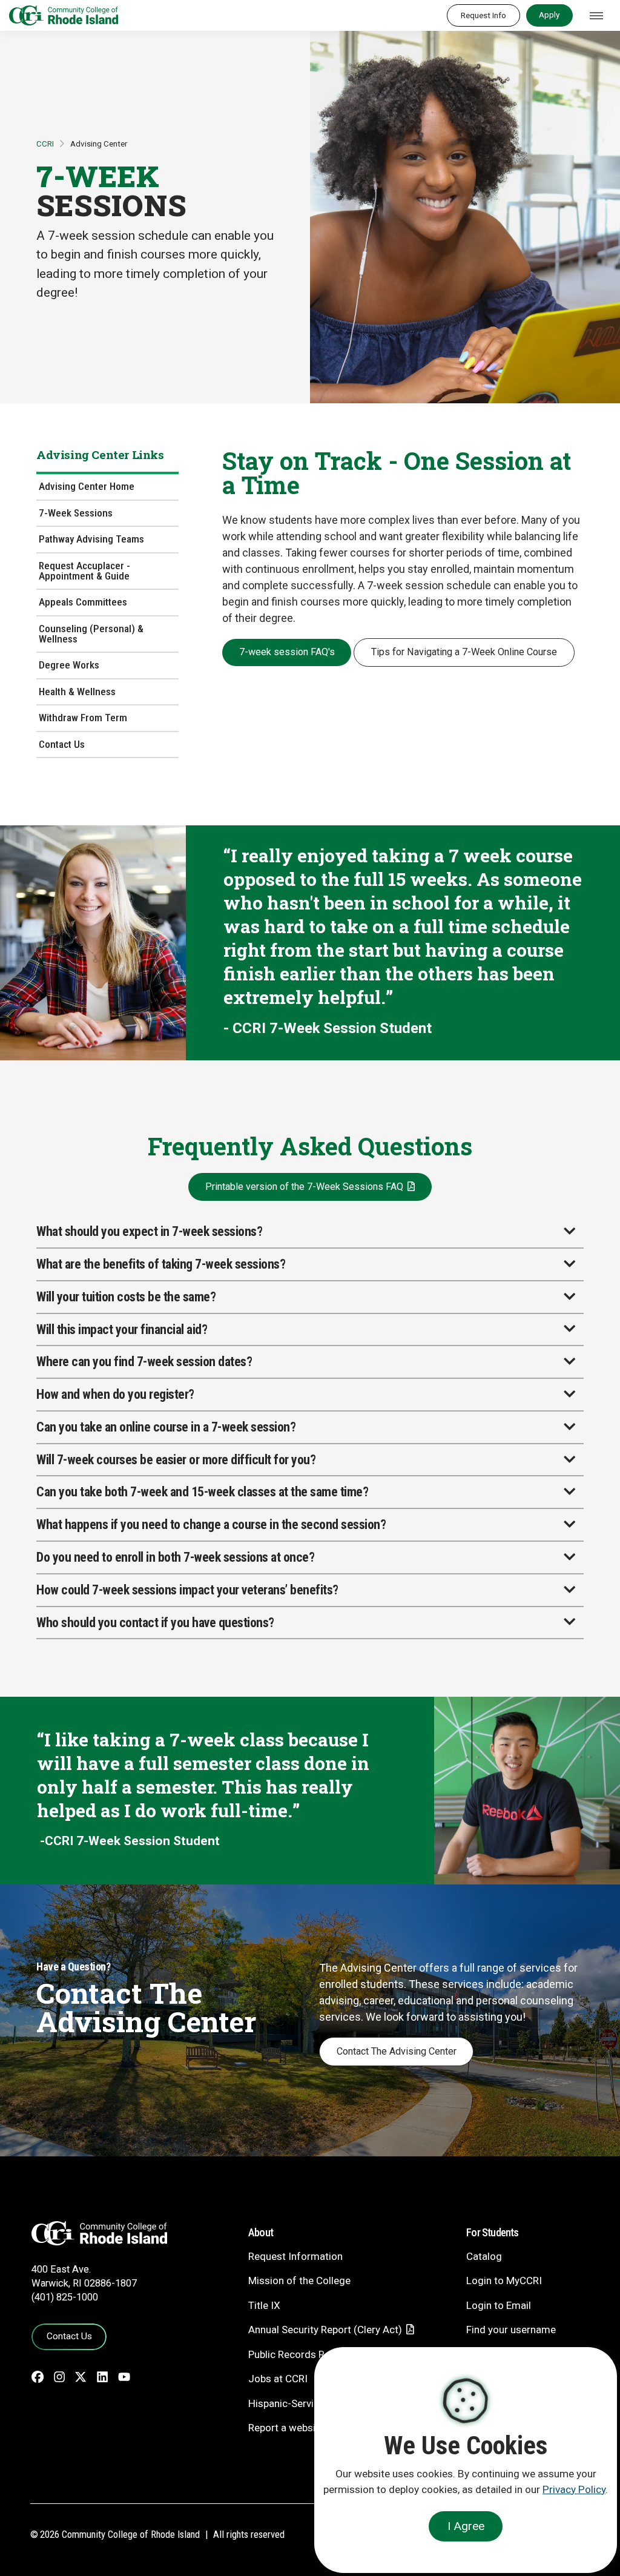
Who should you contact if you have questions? (155, 1623)
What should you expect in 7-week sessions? (149, 1231)
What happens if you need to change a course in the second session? (211, 1524)
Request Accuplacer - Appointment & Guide (84, 571)
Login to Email (499, 2305)
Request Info (483, 15)
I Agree (466, 2526)
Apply (549, 15)
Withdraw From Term (83, 718)
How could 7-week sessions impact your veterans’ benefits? (187, 1590)
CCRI (45, 144)
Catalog (484, 2256)
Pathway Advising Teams (91, 539)
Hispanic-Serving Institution (311, 2403)
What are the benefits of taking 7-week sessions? (161, 1264)
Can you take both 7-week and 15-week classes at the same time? (202, 1492)
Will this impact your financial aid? (122, 1329)
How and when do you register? (115, 1394)
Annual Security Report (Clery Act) (325, 2330)
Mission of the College (299, 2280)
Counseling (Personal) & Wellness (91, 634)
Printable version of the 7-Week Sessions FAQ (304, 1187)
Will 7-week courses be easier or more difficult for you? (176, 1460)
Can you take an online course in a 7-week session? (166, 1427)
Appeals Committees (83, 602)
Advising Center (99, 144)
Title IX (264, 2305)
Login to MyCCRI (504, 2280)
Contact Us (62, 744)
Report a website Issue (300, 2428)
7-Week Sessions (76, 513)
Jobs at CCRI (278, 2379)
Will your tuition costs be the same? (126, 1297)
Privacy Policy (574, 2489)
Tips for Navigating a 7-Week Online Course (464, 652)
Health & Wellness (77, 692)
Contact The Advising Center (397, 2051)
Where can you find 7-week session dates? (144, 1362)
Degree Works (69, 665)
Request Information (295, 2256)
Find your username (511, 2330)
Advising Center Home (87, 486)
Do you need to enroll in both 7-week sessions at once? (175, 1557)
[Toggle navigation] (596, 16)
